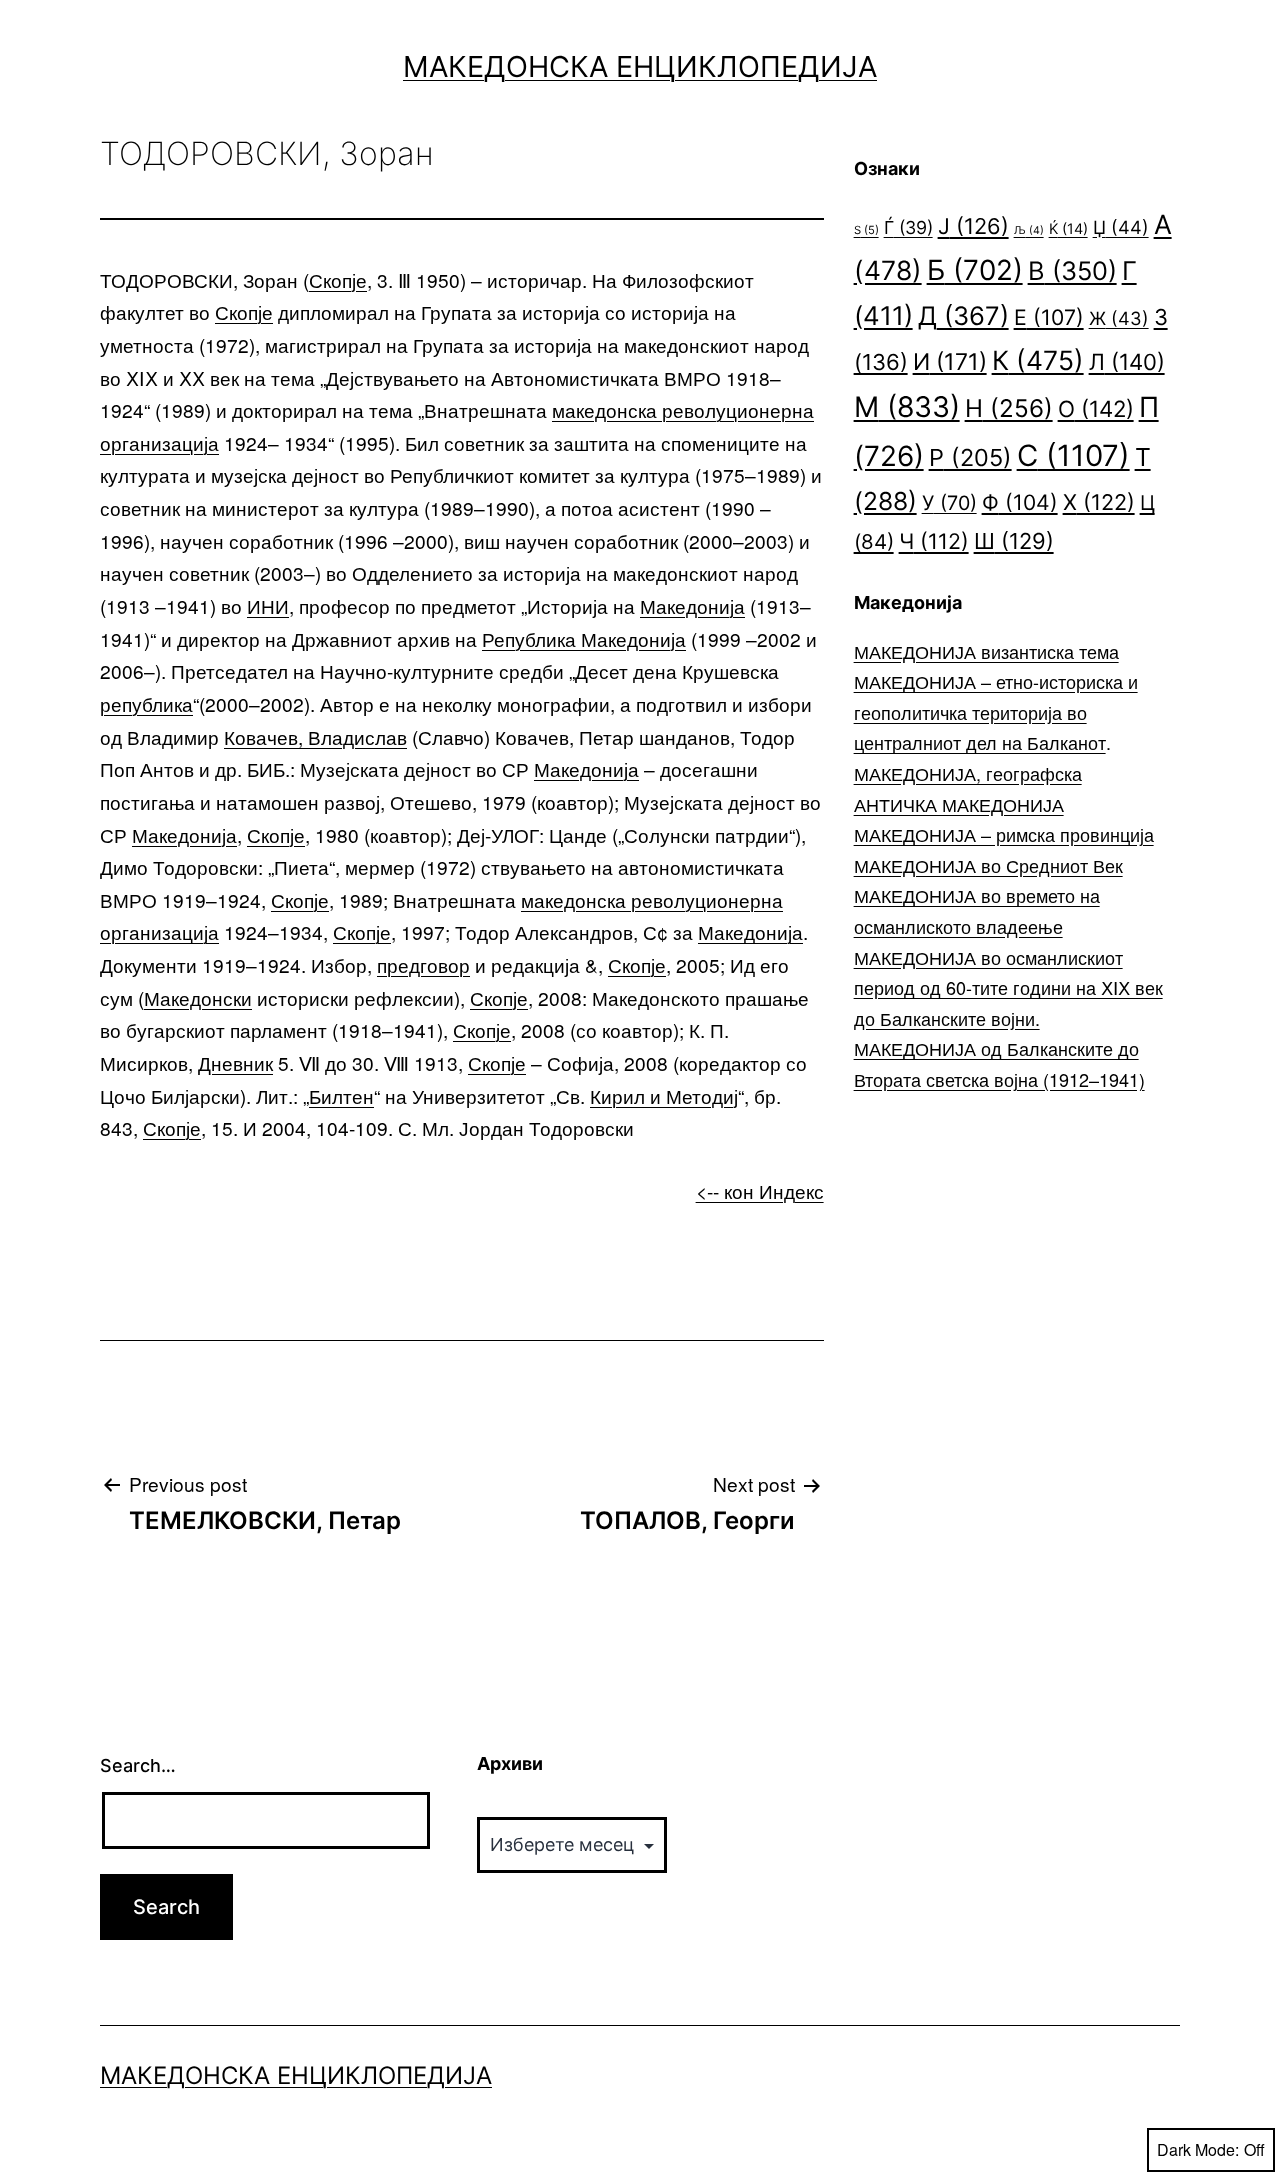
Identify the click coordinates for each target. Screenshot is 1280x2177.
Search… (138, 1765)
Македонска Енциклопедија (640, 66)
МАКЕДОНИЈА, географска (968, 773)
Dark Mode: (1198, 2149)
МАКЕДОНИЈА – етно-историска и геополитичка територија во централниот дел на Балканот (996, 711)
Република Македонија (584, 638)
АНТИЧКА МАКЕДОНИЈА (959, 804)
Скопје (338, 279)
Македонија (692, 605)
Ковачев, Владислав (315, 736)
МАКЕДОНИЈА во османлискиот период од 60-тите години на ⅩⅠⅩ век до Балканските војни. (1008, 987)
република (146, 703)
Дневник (235, 1062)
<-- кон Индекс (760, 1190)
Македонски (198, 997)
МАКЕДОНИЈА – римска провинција (1004, 834)
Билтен (341, 1095)
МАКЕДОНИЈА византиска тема (986, 651)
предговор (423, 964)
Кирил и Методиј (664, 1095)
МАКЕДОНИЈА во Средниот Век (988, 865)
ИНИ (268, 605)
